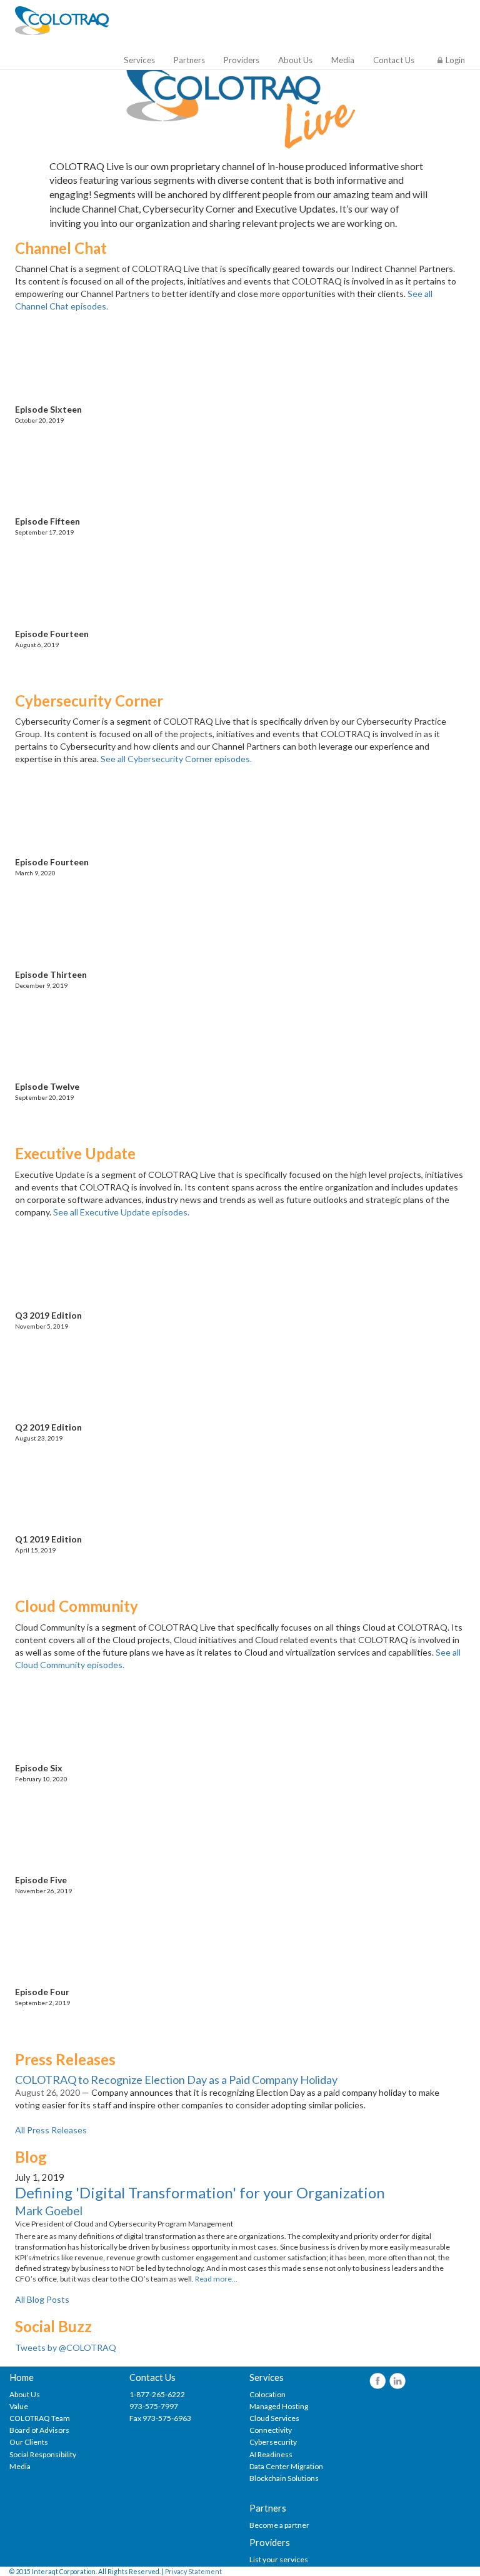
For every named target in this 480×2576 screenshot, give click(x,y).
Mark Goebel (49, 2211)
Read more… (216, 2279)
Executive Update (75, 1153)
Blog (31, 2157)
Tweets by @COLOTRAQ (66, 2347)
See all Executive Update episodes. (121, 1212)
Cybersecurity (273, 2442)
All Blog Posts (42, 2299)
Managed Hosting (279, 2406)
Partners (189, 60)
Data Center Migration (286, 2466)
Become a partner (279, 2525)
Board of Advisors (39, 2430)
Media (343, 60)
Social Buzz (53, 2326)
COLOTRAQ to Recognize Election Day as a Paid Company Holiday (176, 2080)
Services (139, 60)
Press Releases (65, 2059)
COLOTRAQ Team (40, 2418)
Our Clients (29, 2442)
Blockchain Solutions (284, 2478)
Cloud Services (274, 2418)
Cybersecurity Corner (89, 701)
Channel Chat (61, 248)
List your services (279, 2559)
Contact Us (394, 60)
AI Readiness (271, 2454)
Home (22, 2377)
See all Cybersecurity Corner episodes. (176, 759)
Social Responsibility (43, 2454)
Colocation (267, 2394)
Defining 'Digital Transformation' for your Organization (200, 2192)
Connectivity (271, 2430)
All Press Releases (51, 2130)
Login (455, 60)
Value (19, 2406)
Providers (242, 60)
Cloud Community (77, 1606)
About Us (295, 60)
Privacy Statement (193, 2571)
